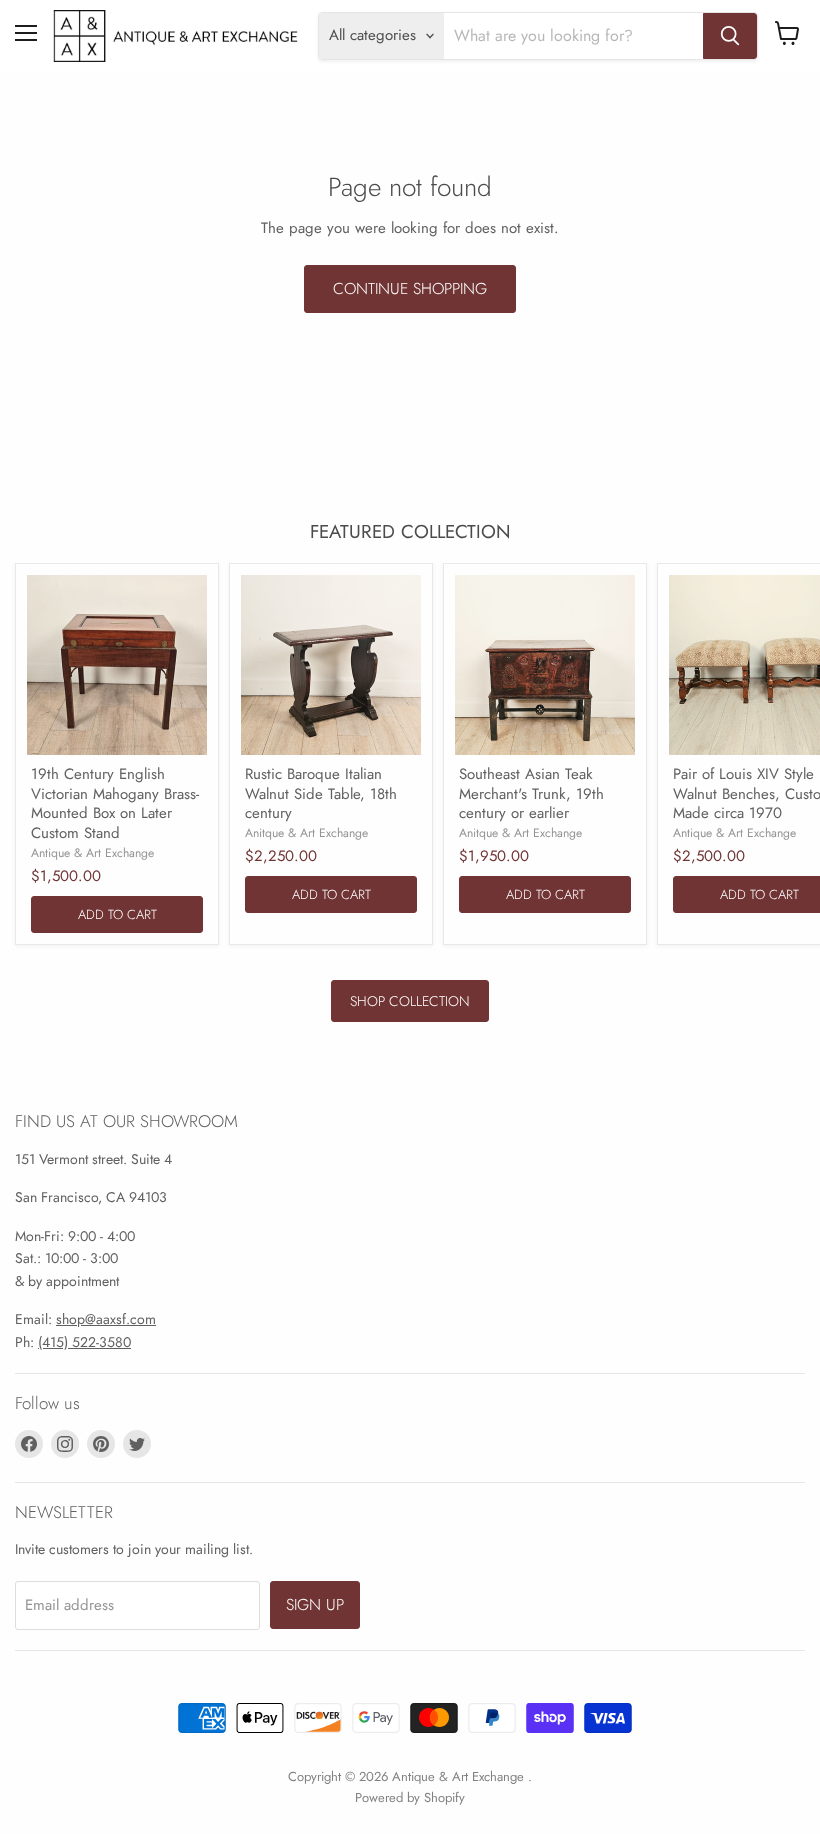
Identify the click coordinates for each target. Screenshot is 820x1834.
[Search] (730, 36)
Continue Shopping (410, 288)
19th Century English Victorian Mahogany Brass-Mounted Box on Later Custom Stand (115, 803)
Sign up (315, 1604)
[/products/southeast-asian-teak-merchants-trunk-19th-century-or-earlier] (545, 665)
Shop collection (410, 1001)
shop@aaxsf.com (106, 1319)
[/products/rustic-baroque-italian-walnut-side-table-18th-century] (331, 665)
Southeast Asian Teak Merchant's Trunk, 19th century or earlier (531, 793)
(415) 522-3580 (84, 1342)
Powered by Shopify (410, 1797)
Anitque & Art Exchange (306, 833)
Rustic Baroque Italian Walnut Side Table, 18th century (321, 793)
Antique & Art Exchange (92, 853)
